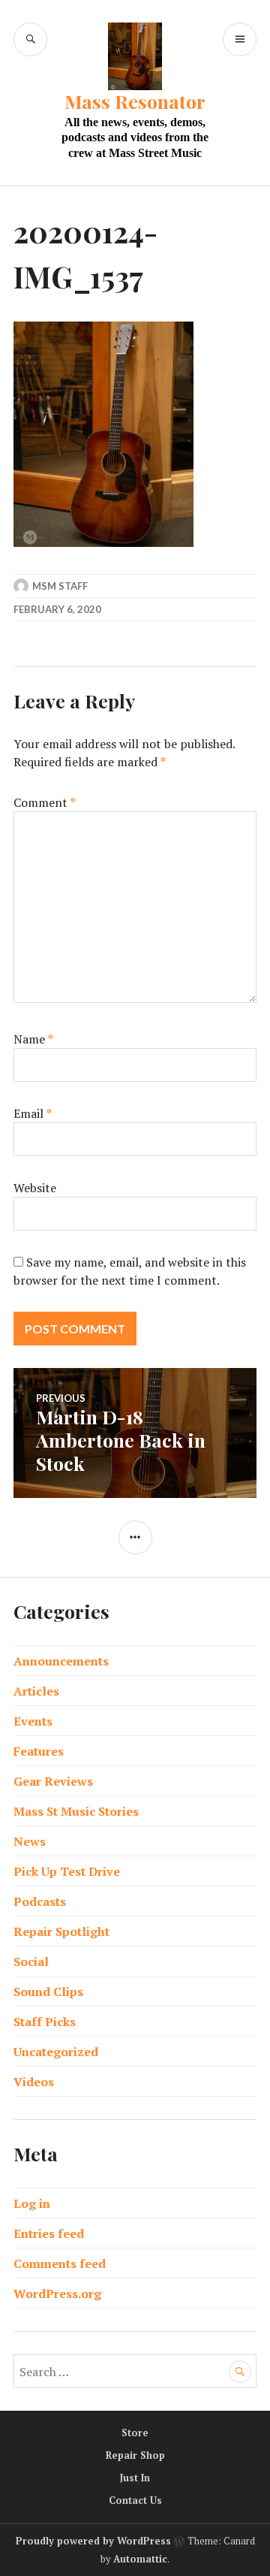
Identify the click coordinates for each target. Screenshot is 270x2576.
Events (33, 1721)
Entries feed (49, 2233)
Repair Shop (135, 2455)
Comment (45, 802)
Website (35, 1188)
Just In (135, 2478)
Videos (34, 2082)
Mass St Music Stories (76, 1811)
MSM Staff (60, 586)
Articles (36, 1691)
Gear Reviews (53, 1781)
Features (39, 1751)
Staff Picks (45, 2022)
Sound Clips (48, 1992)
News (30, 1841)
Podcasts (40, 1901)
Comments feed (60, 2263)
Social (31, 1961)
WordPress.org (57, 2294)
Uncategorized (56, 2052)
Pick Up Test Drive (67, 1871)
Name (33, 1039)
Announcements (61, 1661)
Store (135, 2433)
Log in (32, 2203)
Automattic (140, 2559)
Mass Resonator (135, 101)
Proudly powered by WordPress (93, 2541)
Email (33, 1113)
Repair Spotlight (61, 1931)
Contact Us (135, 2500)
